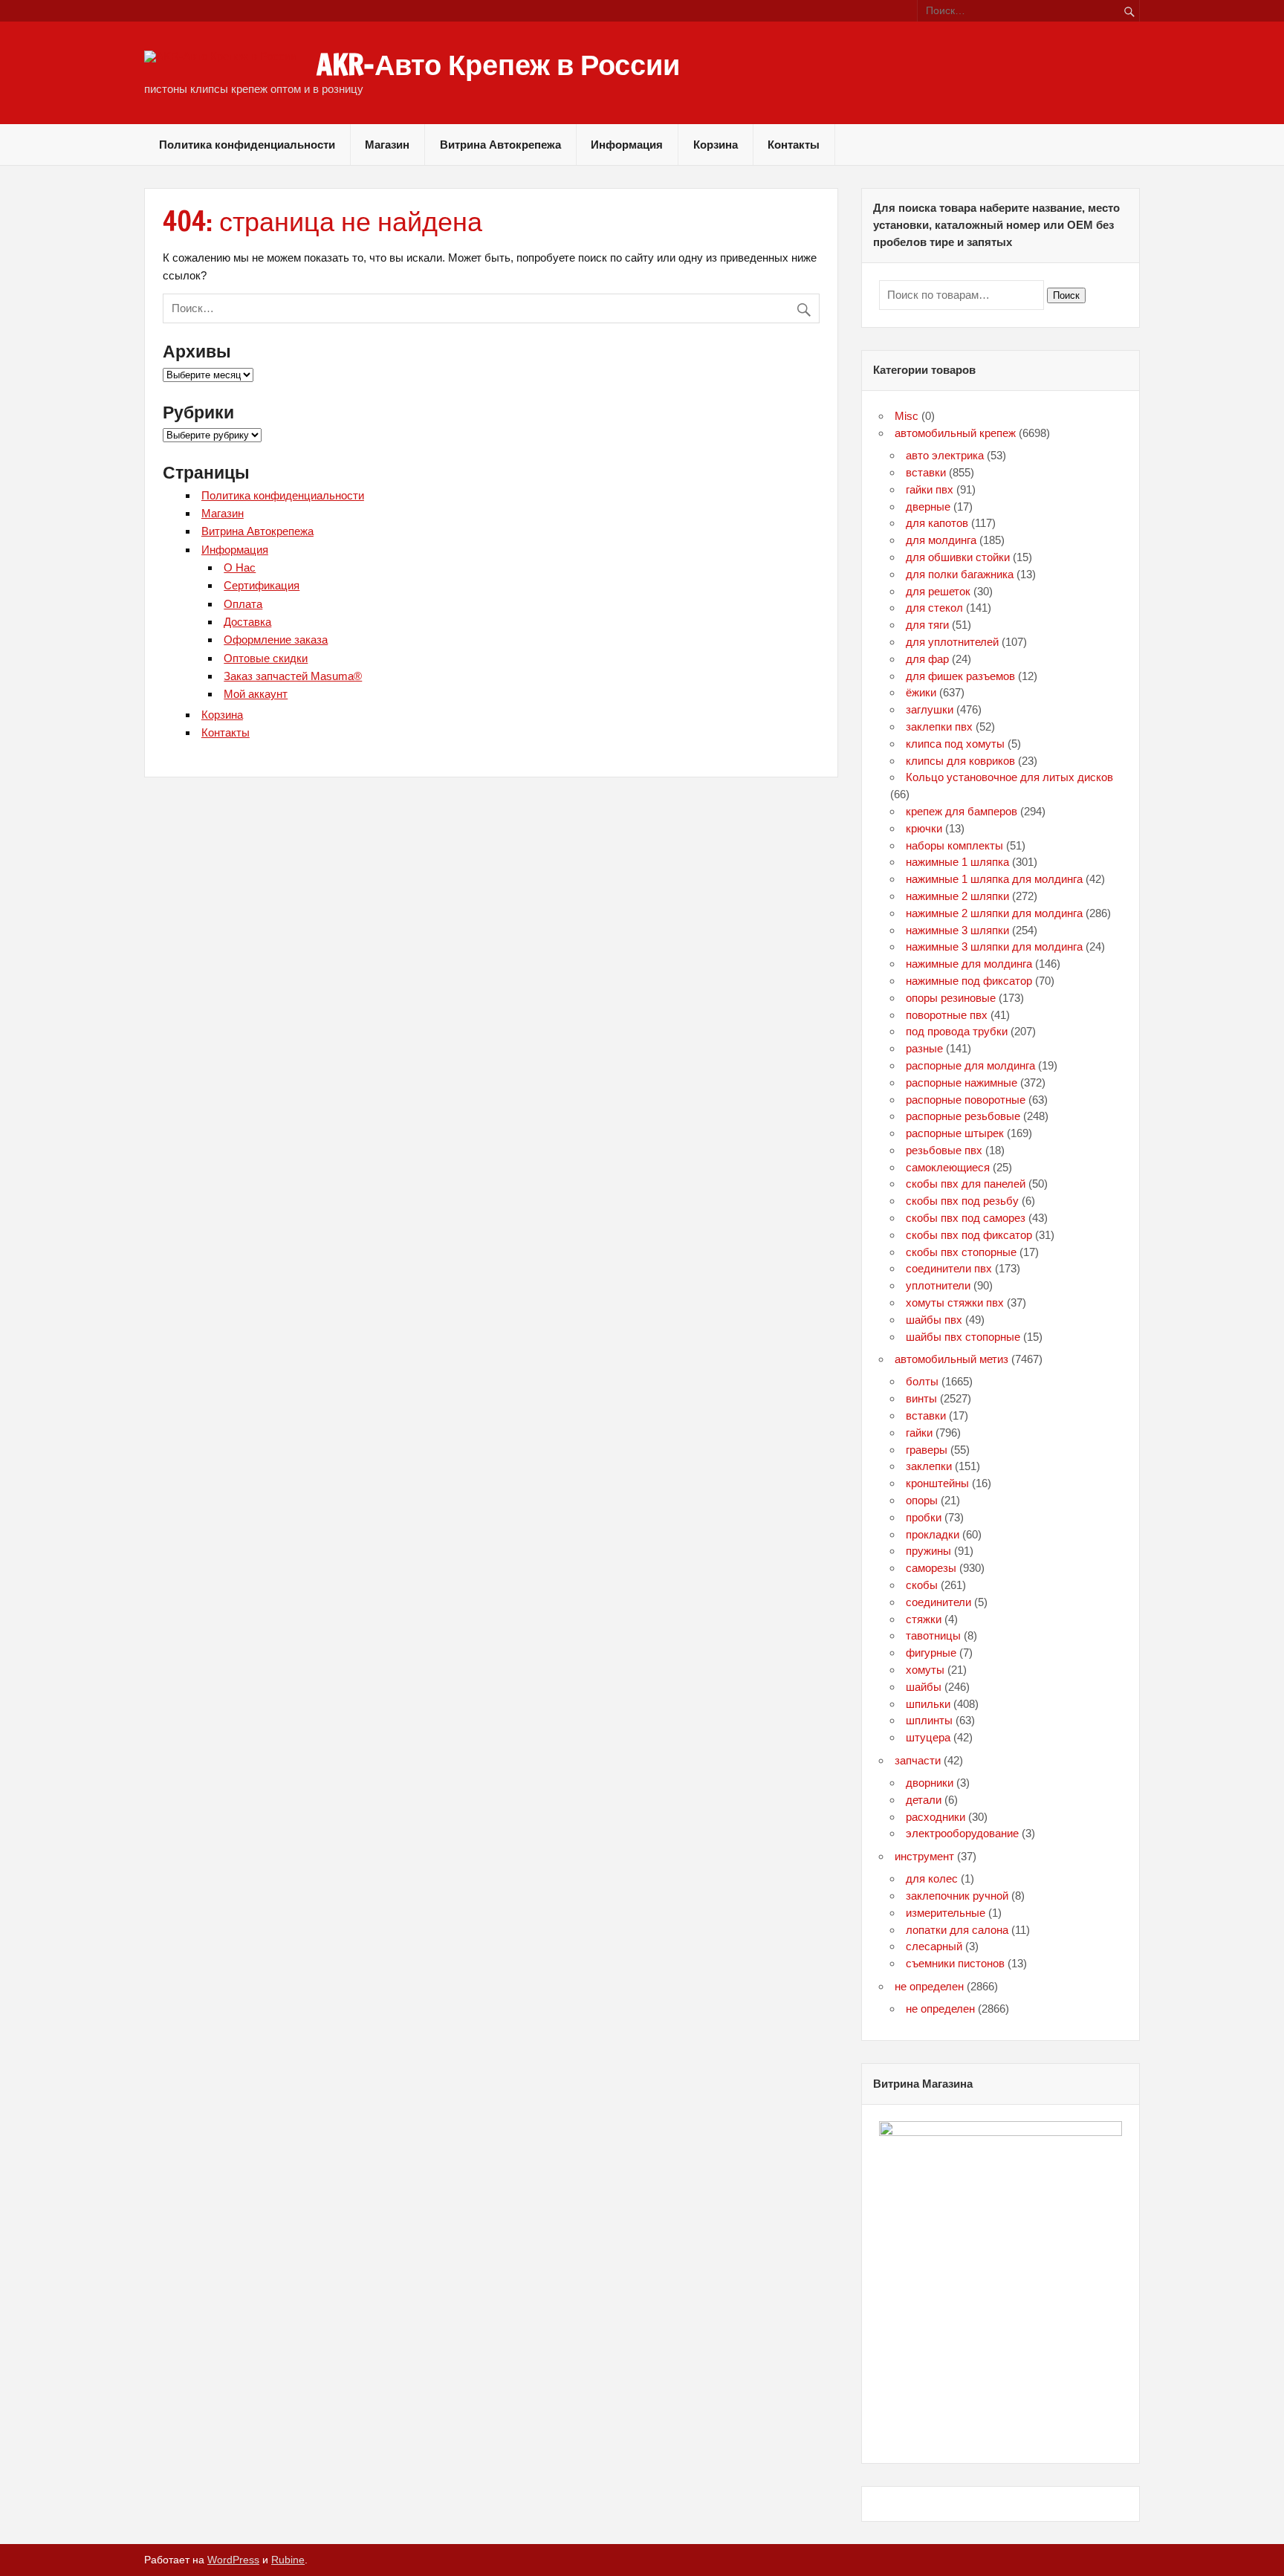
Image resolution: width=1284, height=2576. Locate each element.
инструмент (924, 1856)
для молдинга (941, 540)
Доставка (247, 622)
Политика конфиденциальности (247, 145)
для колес (932, 1878)
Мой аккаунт (256, 694)
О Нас (240, 567)
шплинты (929, 1720)
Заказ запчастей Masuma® (293, 676)
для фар (927, 659)
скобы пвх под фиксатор (969, 1235)
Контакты (794, 145)
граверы (927, 1450)
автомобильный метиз (951, 1359)
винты (921, 1398)
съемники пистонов (955, 1963)
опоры (922, 1500)
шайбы (924, 1687)
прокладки (933, 1534)
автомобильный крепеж (955, 433)
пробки (924, 1517)
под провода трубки (957, 1031)
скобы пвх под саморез (966, 1218)
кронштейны (937, 1483)
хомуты (925, 1670)
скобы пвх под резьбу (962, 1201)
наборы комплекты (954, 845)
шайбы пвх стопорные (963, 1337)
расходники (936, 1817)
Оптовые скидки (266, 658)
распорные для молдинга (970, 1065)
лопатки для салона (957, 1930)
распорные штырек (955, 1133)
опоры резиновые (951, 998)
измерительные (946, 1913)
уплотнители (938, 1285)
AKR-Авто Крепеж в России (498, 65)
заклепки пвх (939, 726)
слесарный (934, 1946)
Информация (627, 145)
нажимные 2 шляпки (957, 896)
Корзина (716, 145)
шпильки (928, 1704)
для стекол (934, 608)
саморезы (931, 1568)
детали (924, 1800)
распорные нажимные (962, 1082)
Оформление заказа (276, 640)
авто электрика (945, 455)
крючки (924, 828)
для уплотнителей (952, 642)
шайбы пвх (934, 1320)
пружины (928, 1551)
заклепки (929, 1466)
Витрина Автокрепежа (500, 145)
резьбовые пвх (944, 1150)
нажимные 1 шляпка (957, 862)
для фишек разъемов (960, 676)
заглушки (930, 709)
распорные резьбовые (963, 1116)
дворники (930, 1783)
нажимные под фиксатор (969, 981)
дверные (928, 507)
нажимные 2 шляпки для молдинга (994, 913)
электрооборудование (962, 1833)
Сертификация (262, 585)
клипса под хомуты (955, 744)
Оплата (243, 604)
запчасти (918, 1760)
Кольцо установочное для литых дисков (1009, 777)
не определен (929, 1986)
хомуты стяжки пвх (955, 1302)
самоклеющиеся (948, 1167)
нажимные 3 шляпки (957, 930)
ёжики (921, 692)
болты (922, 1381)
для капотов (937, 523)
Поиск (1066, 295)
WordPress (233, 2560)
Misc (907, 416)
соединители (938, 1602)
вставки (926, 472)
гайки (919, 1433)
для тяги (927, 625)
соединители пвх (949, 1268)
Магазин (387, 145)
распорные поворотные (966, 1100)
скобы (922, 1585)
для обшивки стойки (958, 557)
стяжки (924, 1619)
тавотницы (933, 1635)
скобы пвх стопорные (961, 1252)
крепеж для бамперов (962, 811)
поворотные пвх (947, 1015)
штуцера (928, 1737)
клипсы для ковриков (960, 761)
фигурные (931, 1653)
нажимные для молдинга (969, 964)
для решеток (938, 591)
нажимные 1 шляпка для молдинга (994, 879)
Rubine (288, 2560)
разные (924, 1048)
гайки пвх (930, 489)
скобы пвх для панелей (966, 1184)
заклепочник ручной (957, 1896)
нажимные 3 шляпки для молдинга (994, 946)
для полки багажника (960, 574)
